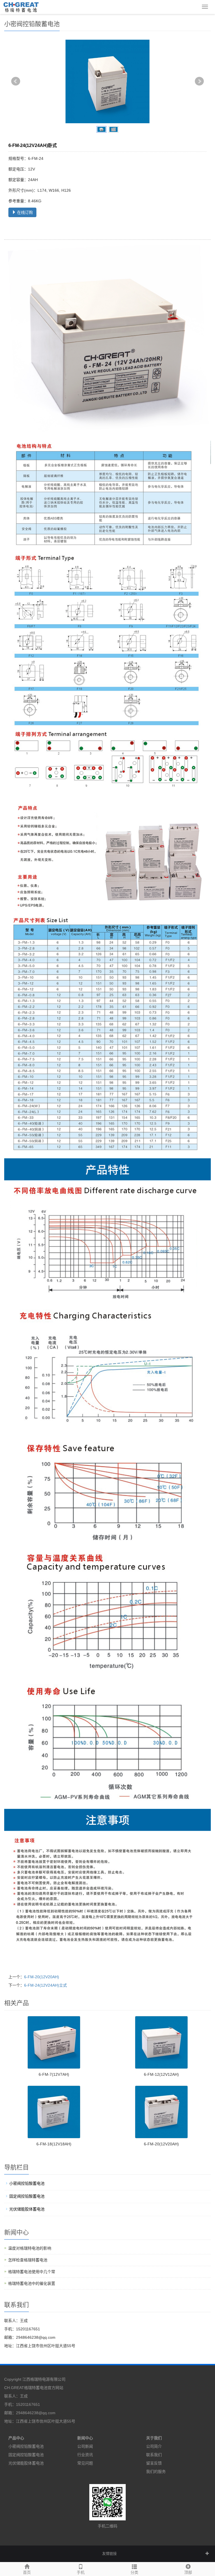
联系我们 (154, 2455)
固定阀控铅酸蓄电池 (27, 2196)
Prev (16, 81)
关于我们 (154, 2438)
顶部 (188, 2572)
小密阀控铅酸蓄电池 (27, 2183)
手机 (81, 2572)
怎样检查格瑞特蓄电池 (28, 2260)
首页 (27, 2572)
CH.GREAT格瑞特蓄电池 (26, 2388)
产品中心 (16, 2438)
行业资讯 (85, 2455)
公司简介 (154, 2446)
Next (199, 81)
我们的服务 (156, 2471)
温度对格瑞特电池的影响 (30, 2248)
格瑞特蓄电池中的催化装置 (32, 2283)
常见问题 (85, 2463)
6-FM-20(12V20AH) (42, 1977)
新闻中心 (85, 2438)
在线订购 (24, 212)
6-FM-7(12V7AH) (54, 2074)
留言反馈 (154, 2463)
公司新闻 (85, 2446)
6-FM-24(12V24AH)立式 (45, 1985)
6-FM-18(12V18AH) (54, 2144)
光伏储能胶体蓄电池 (27, 2209)
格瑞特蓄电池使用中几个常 (32, 2272)
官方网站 (55, 2388)
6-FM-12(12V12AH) (161, 2074)
